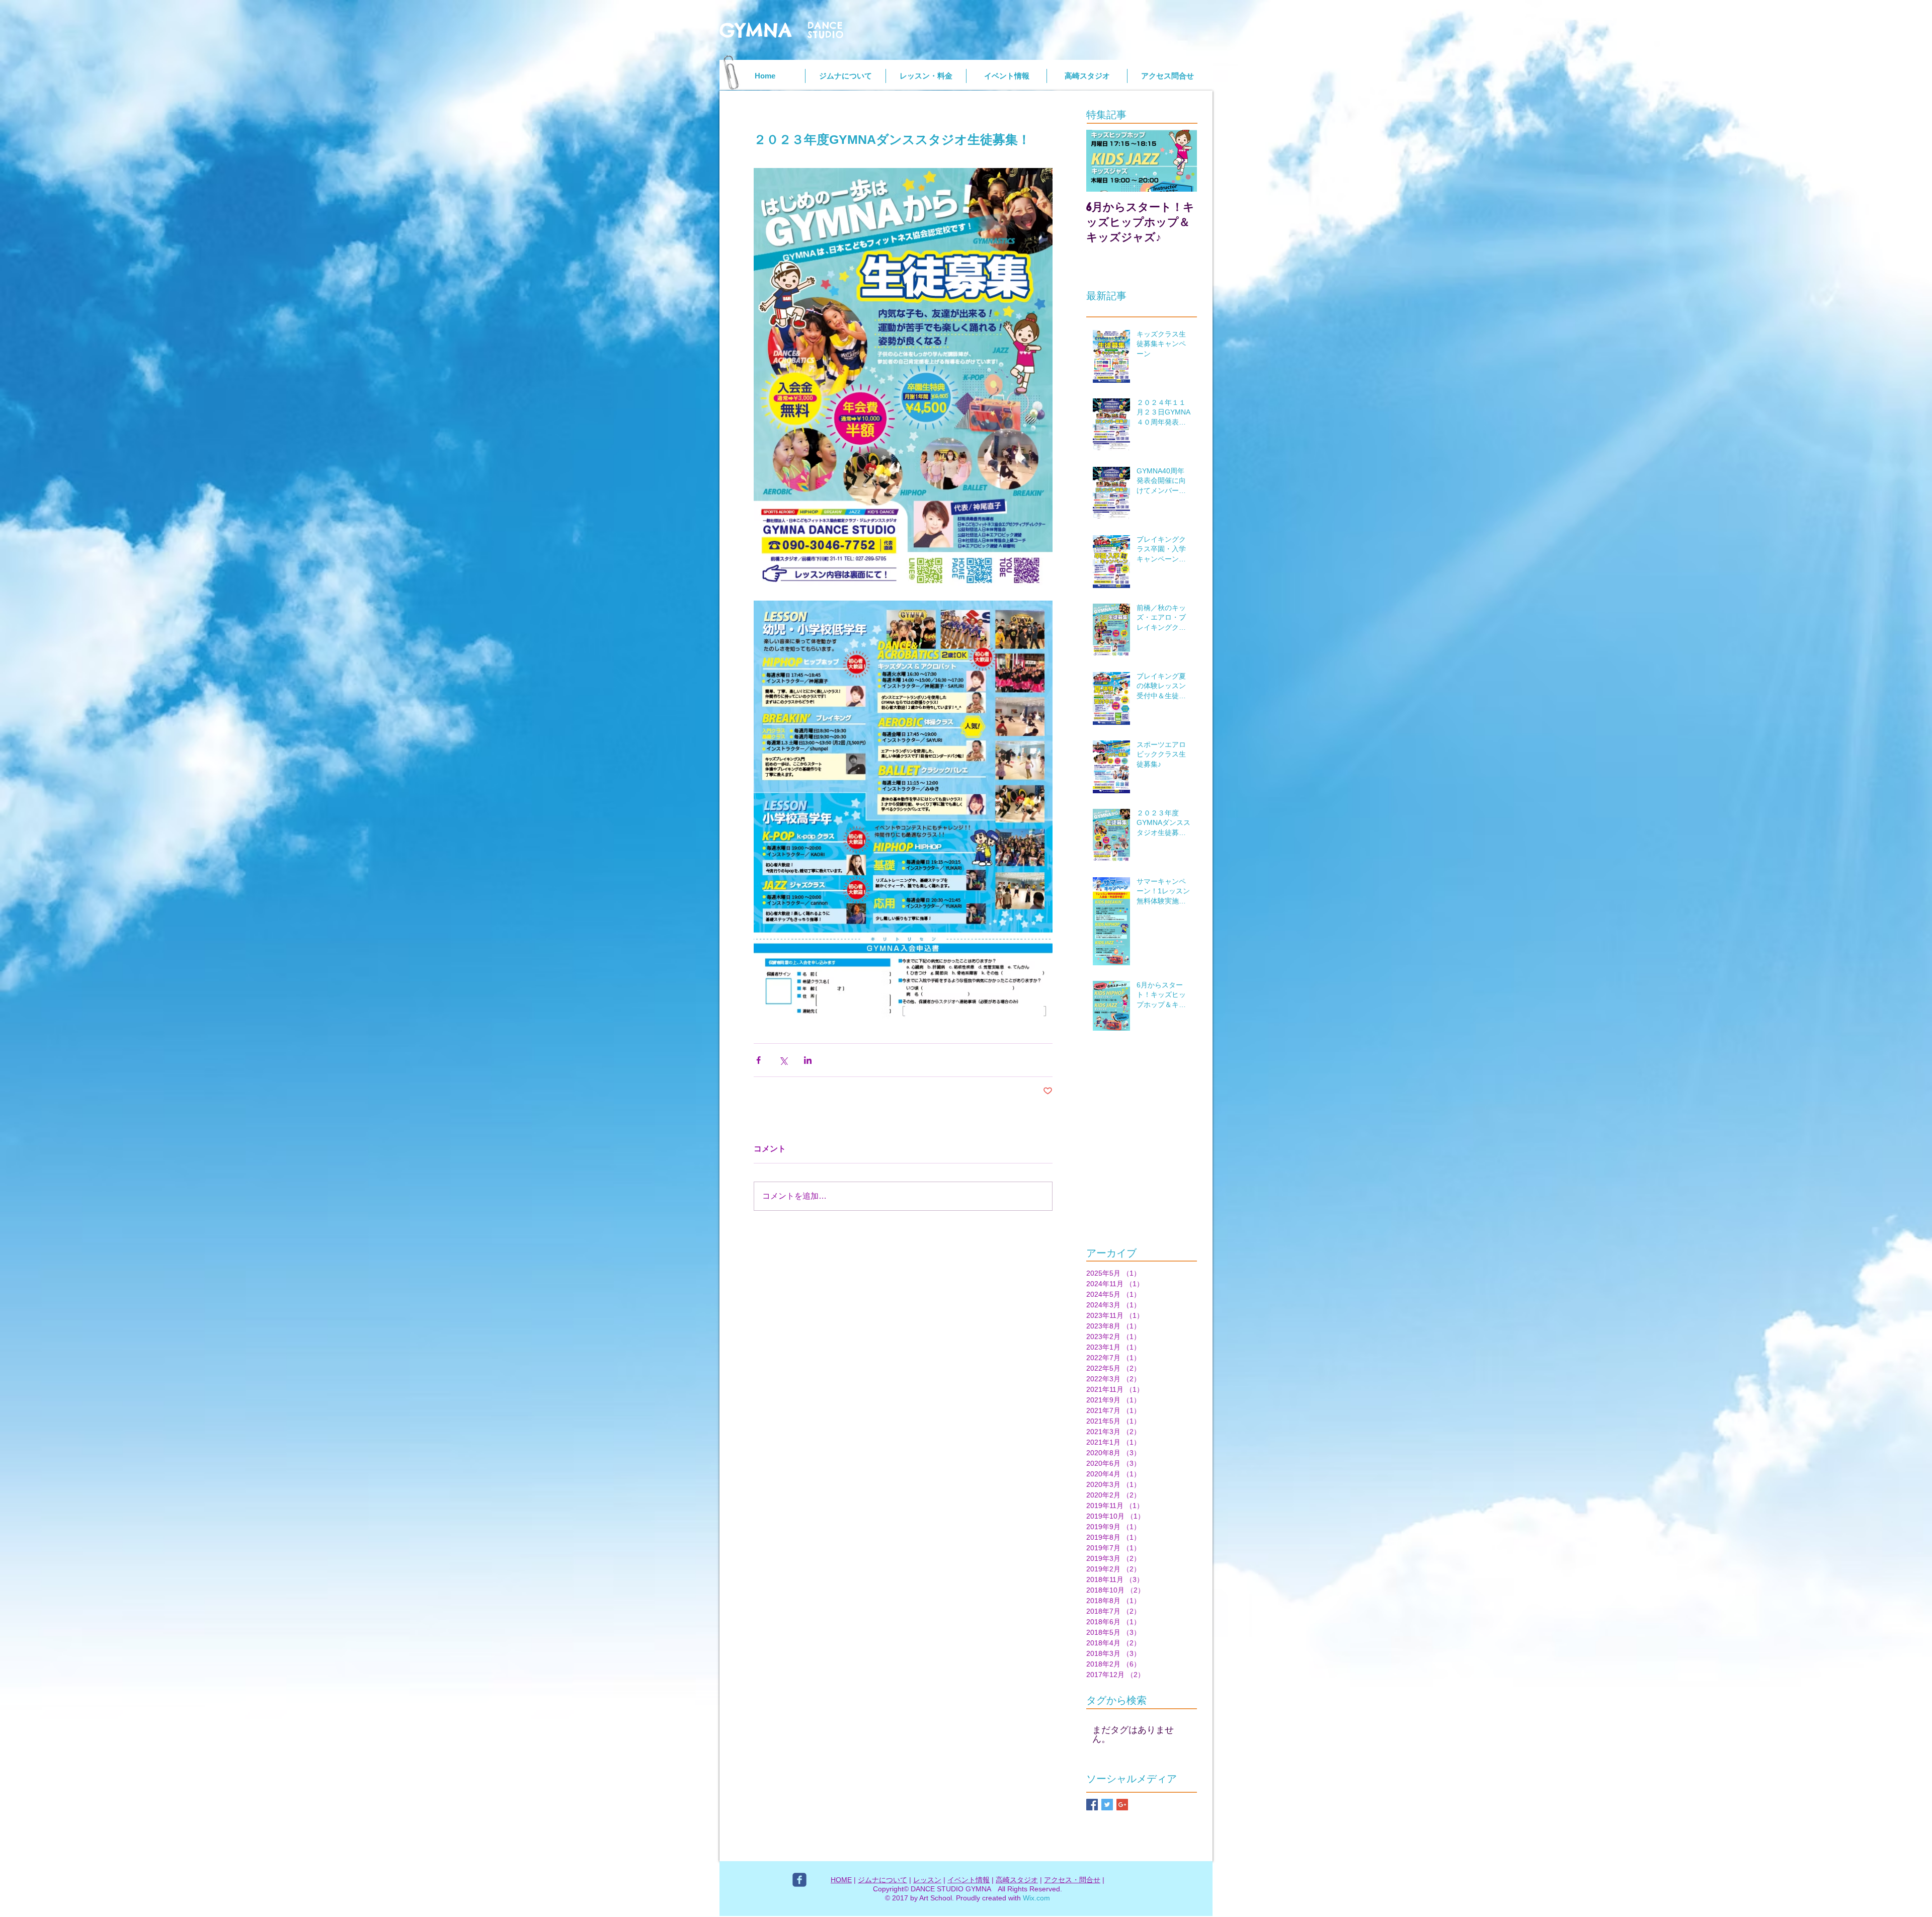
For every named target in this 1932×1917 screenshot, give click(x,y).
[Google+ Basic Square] (1122, 1805)
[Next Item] (1181, 161)
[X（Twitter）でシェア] (783, 1060)
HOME (841, 1880)
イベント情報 (969, 1880)
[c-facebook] (799, 1880)
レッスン (927, 1880)
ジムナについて (882, 1880)
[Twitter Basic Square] (1107, 1805)
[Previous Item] (1102, 161)
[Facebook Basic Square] (1092, 1805)
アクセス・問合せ (1072, 1880)
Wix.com (1036, 1898)
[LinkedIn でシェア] (808, 1060)
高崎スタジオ (1017, 1880)
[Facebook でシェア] (758, 1060)
